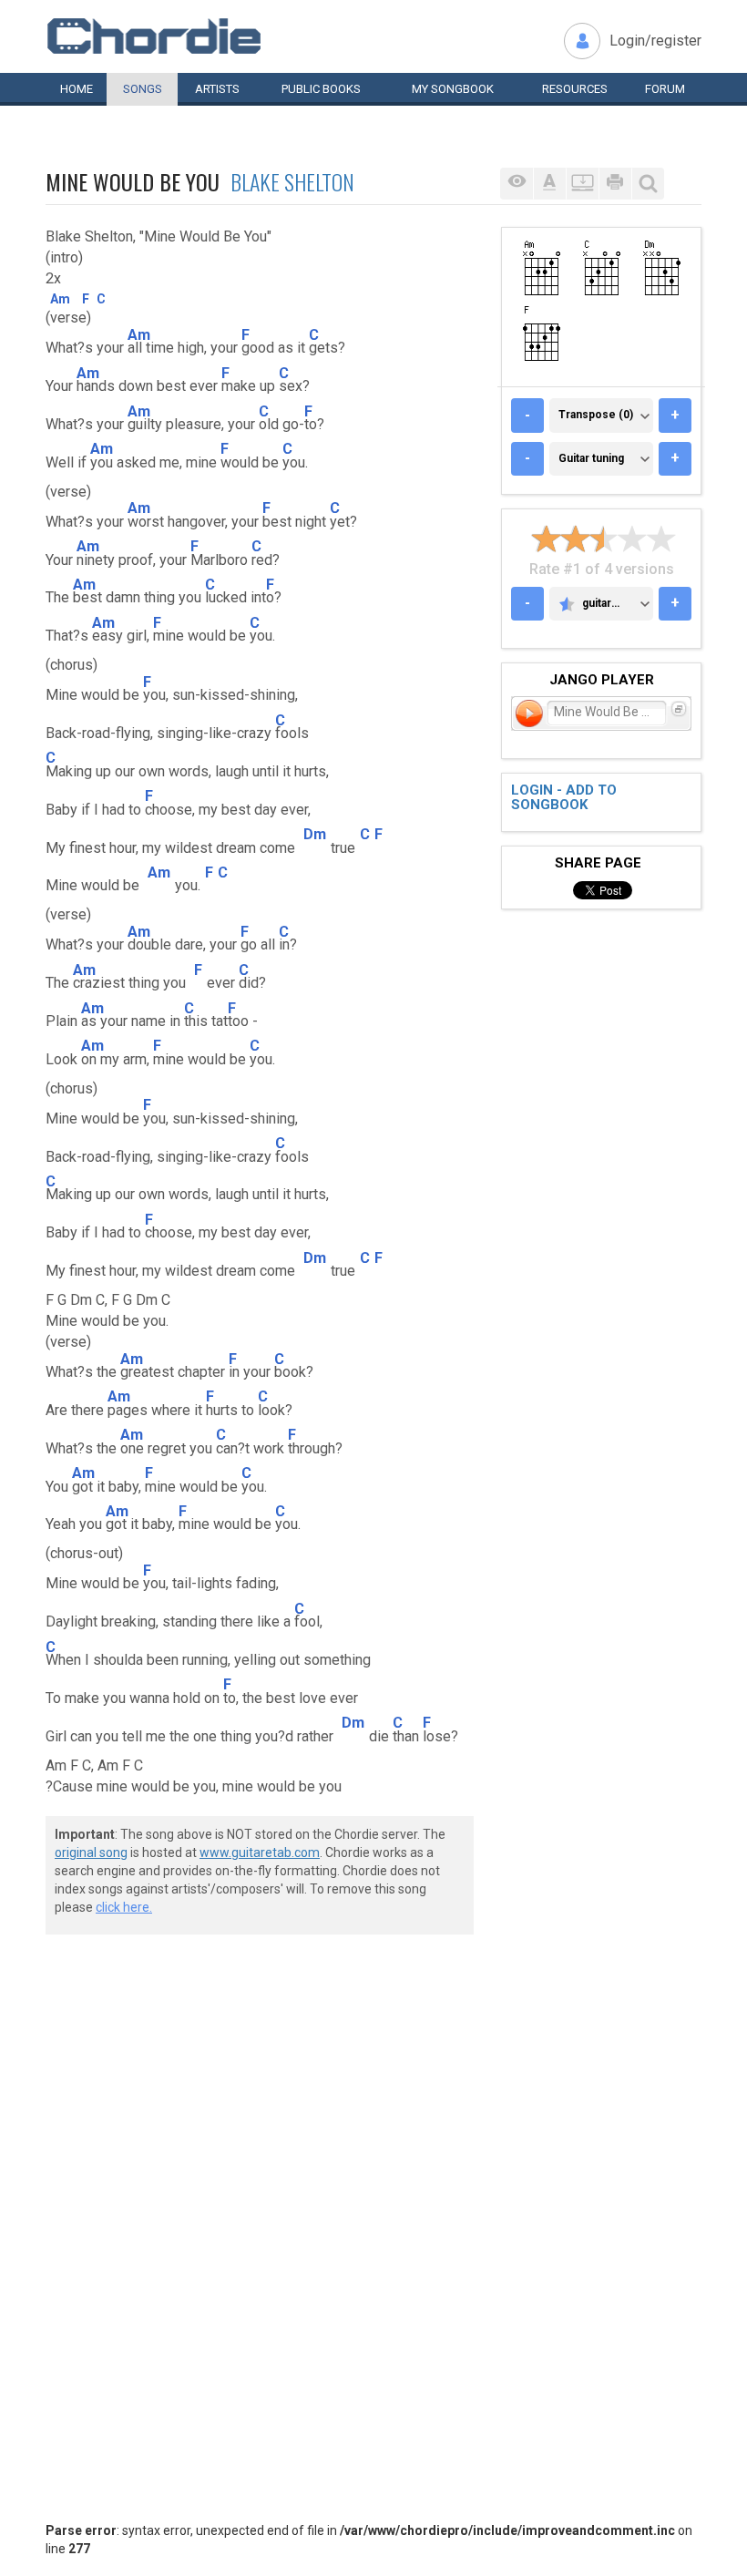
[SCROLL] (582, 184)
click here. (124, 1907)
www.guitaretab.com (260, 1852)
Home (77, 89)
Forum (665, 89)
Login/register (655, 41)
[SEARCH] (648, 184)
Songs (143, 89)
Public (321, 89)
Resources (575, 89)
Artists (217, 89)
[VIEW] (517, 184)
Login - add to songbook (564, 798)
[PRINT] (615, 184)
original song (91, 1852)
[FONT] (549, 184)
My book (453, 89)
